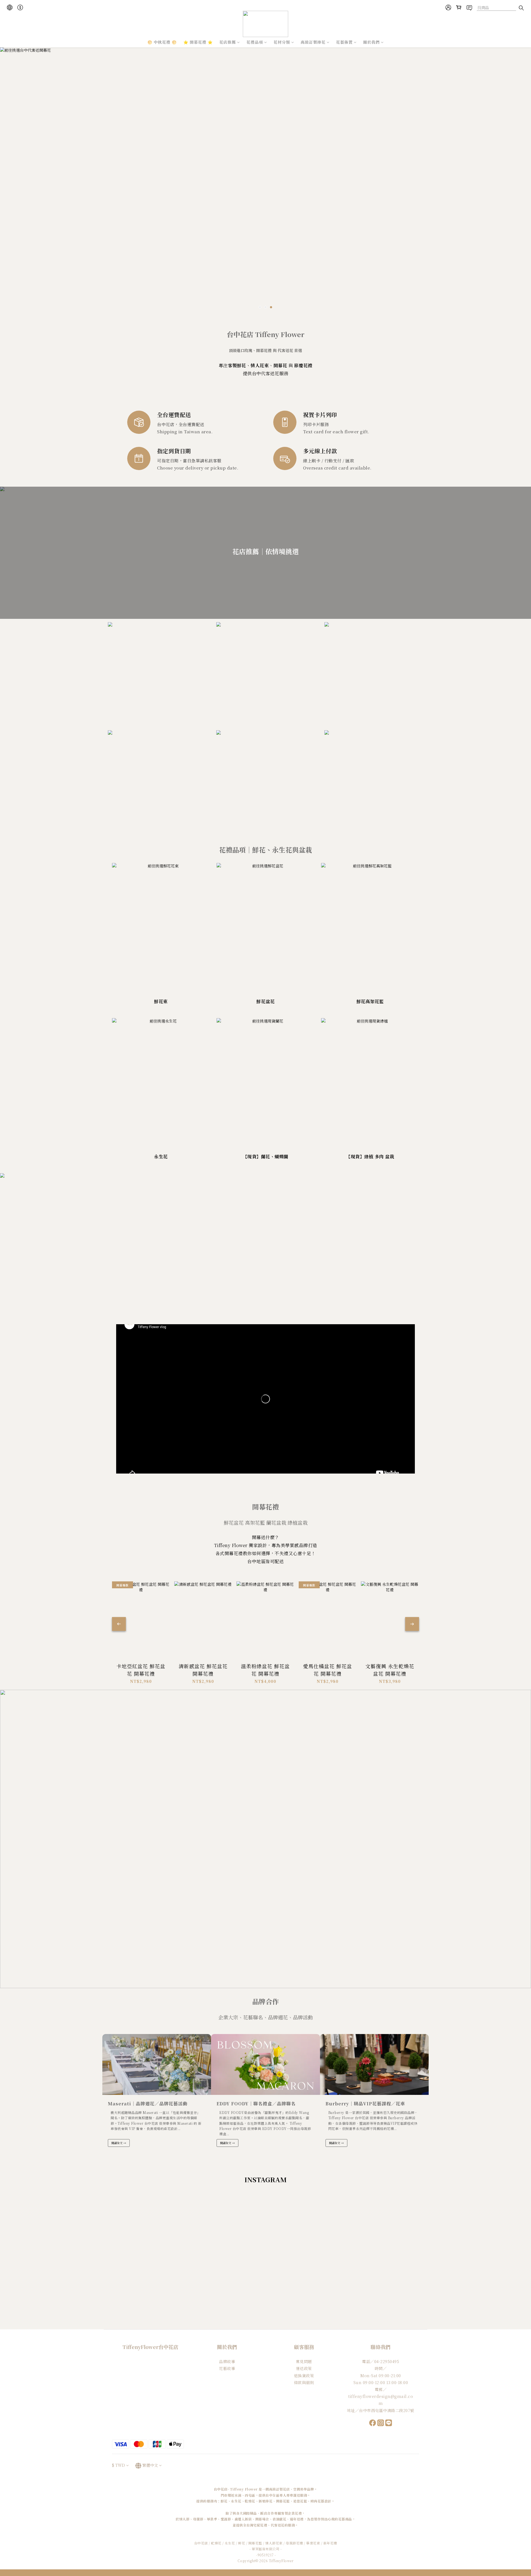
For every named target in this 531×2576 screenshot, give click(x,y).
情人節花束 (274, 2543)
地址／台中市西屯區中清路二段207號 (381, 2410)
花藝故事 (227, 2368)
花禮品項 (255, 42)
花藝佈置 (344, 42)
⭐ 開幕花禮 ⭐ (198, 42)
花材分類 (282, 42)
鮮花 (242, 2543)
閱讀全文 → (119, 2143)
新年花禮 (330, 2543)
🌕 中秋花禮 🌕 (162, 42)
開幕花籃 (255, 2543)
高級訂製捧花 (313, 42)
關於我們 (371, 42)
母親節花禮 (294, 2543)
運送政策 (304, 2368)
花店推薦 (228, 42)
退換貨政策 (304, 2376)
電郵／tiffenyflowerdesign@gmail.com (381, 2396)
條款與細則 (304, 2382)
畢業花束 (313, 2543)
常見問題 (304, 2361)
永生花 (230, 2543)
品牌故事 (227, 2361)
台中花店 (201, 2543)
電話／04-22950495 (381, 2361)
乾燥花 (217, 2543)
